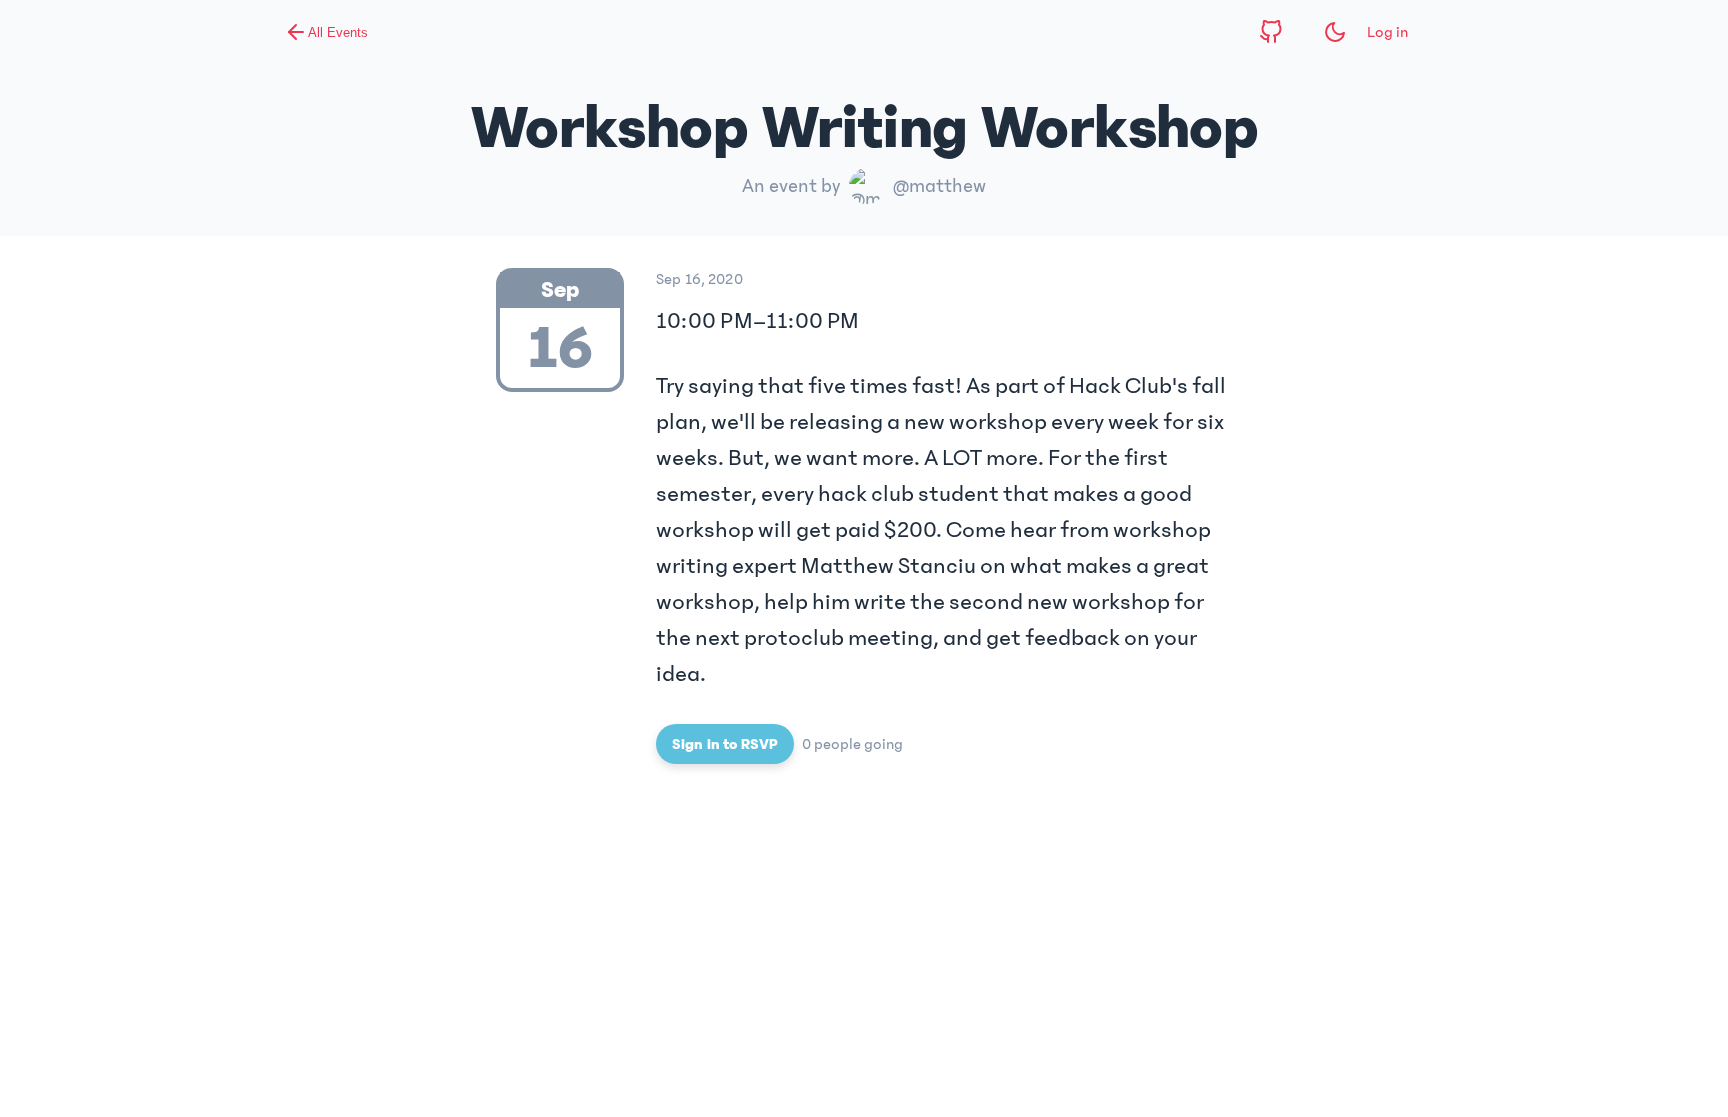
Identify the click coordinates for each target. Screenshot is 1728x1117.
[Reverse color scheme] (1335, 32)
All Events (338, 32)
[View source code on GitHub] (1271, 32)
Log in (1387, 32)
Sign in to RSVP (725, 744)
